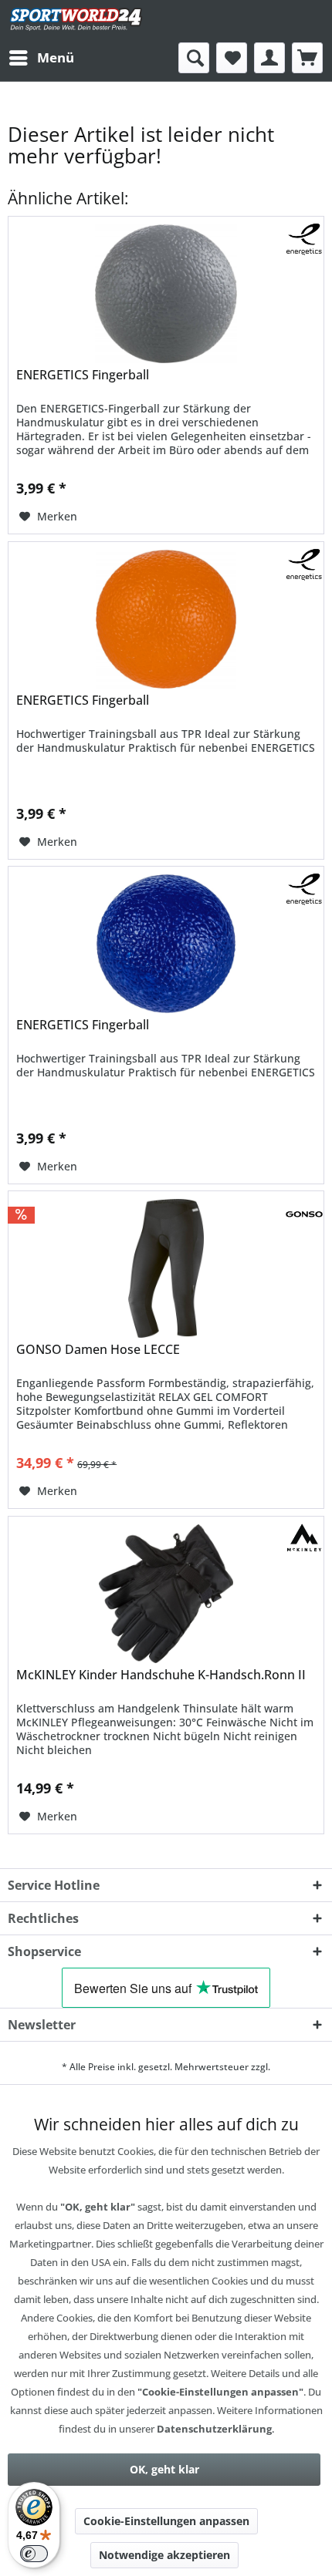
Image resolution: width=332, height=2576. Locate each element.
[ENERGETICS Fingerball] (166, 294)
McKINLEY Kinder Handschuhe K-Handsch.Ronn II (161, 1675)
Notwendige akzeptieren (164, 2555)
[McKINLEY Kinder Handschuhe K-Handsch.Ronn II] (166, 1594)
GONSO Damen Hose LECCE (98, 1350)
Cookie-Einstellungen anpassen (166, 2521)
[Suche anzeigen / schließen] (194, 58)
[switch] (34, 2554)
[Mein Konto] (269, 58)
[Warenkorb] (307, 58)
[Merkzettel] (232, 58)
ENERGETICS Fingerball (83, 375)
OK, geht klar (164, 2469)
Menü (56, 57)
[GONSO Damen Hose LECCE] (166, 1268)
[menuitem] (41, 58)
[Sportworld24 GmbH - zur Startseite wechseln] (76, 21)
